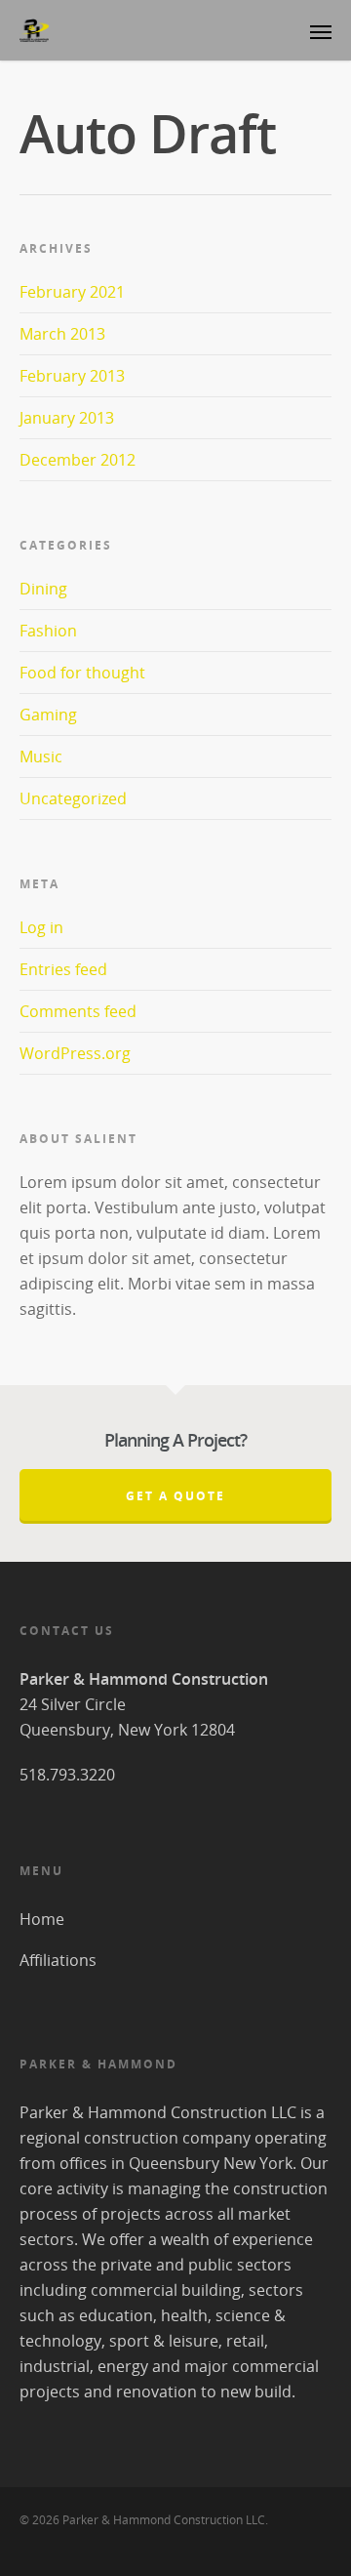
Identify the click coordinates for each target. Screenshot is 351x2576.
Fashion (48, 631)
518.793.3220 (67, 1775)
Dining (43, 589)
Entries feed (63, 969)
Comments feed (78, 1011)
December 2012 (78, 460)
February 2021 (72, 292)
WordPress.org (75, 1053)
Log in (41, 927)
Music (41, 756)
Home (42, 1919)
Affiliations (58, 1960)
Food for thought (82, 673)
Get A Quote (175, 1496)
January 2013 (67, 418)
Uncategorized (73, 798)
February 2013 (72, 376)
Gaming (48, 715)
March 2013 (62, 334)
